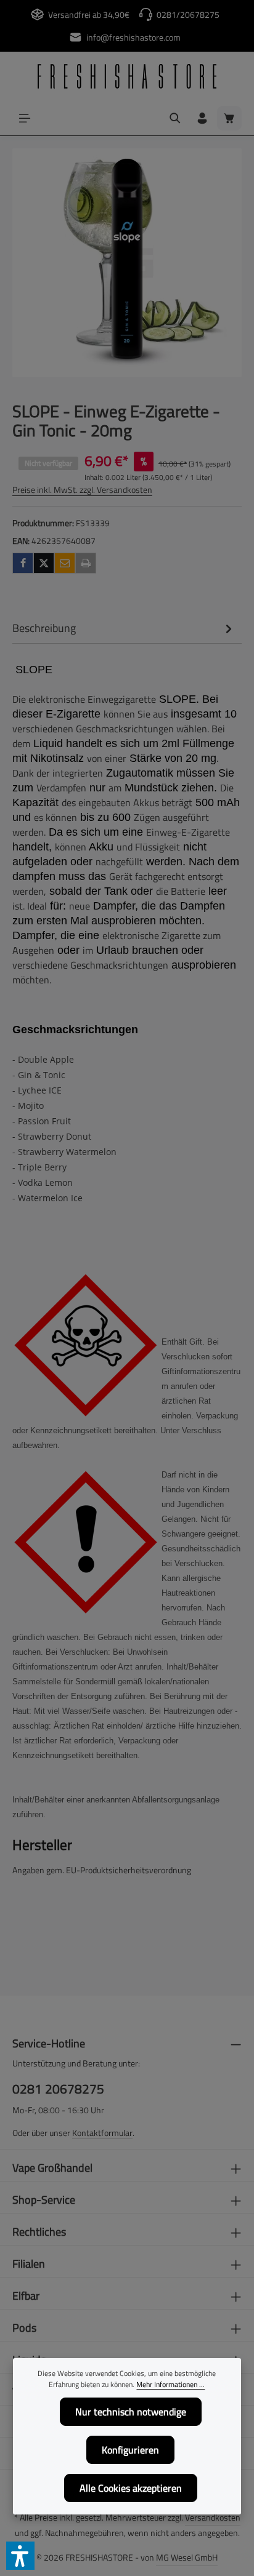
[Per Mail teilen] (65, 563)
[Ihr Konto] (202, 118)
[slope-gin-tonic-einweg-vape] (127, 263)
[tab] (124, 628)
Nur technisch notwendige (131, 2412)
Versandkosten (213, 2517)
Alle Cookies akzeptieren (131, 2488)
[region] (127, 263)
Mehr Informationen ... (170, 2385)
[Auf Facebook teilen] (23, 563)
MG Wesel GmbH (187, 2557)
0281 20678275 (58, 2089)
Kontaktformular (102, 2133)
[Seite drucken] (86, 563)
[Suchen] (175, 118)
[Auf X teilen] (44, 563)
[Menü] (25, 118)
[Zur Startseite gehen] (127, 76)
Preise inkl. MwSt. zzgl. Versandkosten (82, 490)
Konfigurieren (130, 2450)
